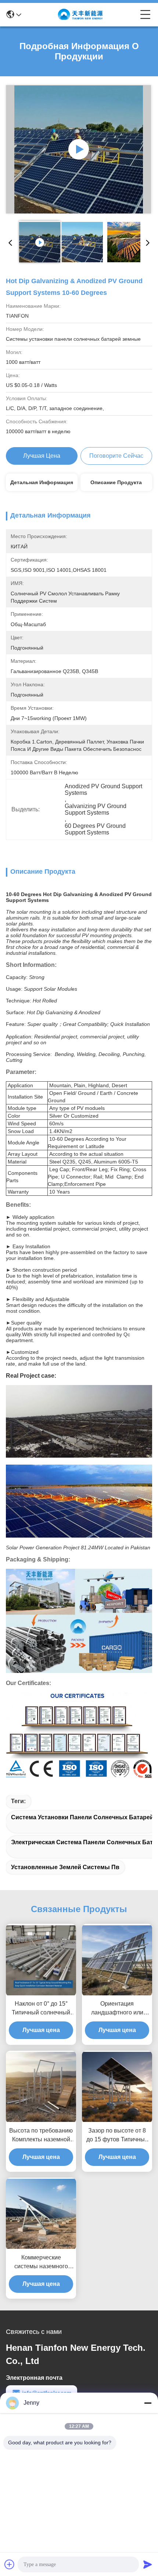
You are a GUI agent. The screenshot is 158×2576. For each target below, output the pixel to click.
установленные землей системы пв (65, 1867)
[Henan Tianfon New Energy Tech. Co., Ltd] (81, 15)
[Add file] (10, 2564)
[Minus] (148, 2403)
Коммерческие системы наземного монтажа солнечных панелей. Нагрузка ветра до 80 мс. (41, 2263)
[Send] (148, 2564)
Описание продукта (116, 482)
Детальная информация (42, 482)
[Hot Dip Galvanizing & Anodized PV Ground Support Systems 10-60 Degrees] (79, 149)
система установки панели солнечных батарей (82, 1817)
